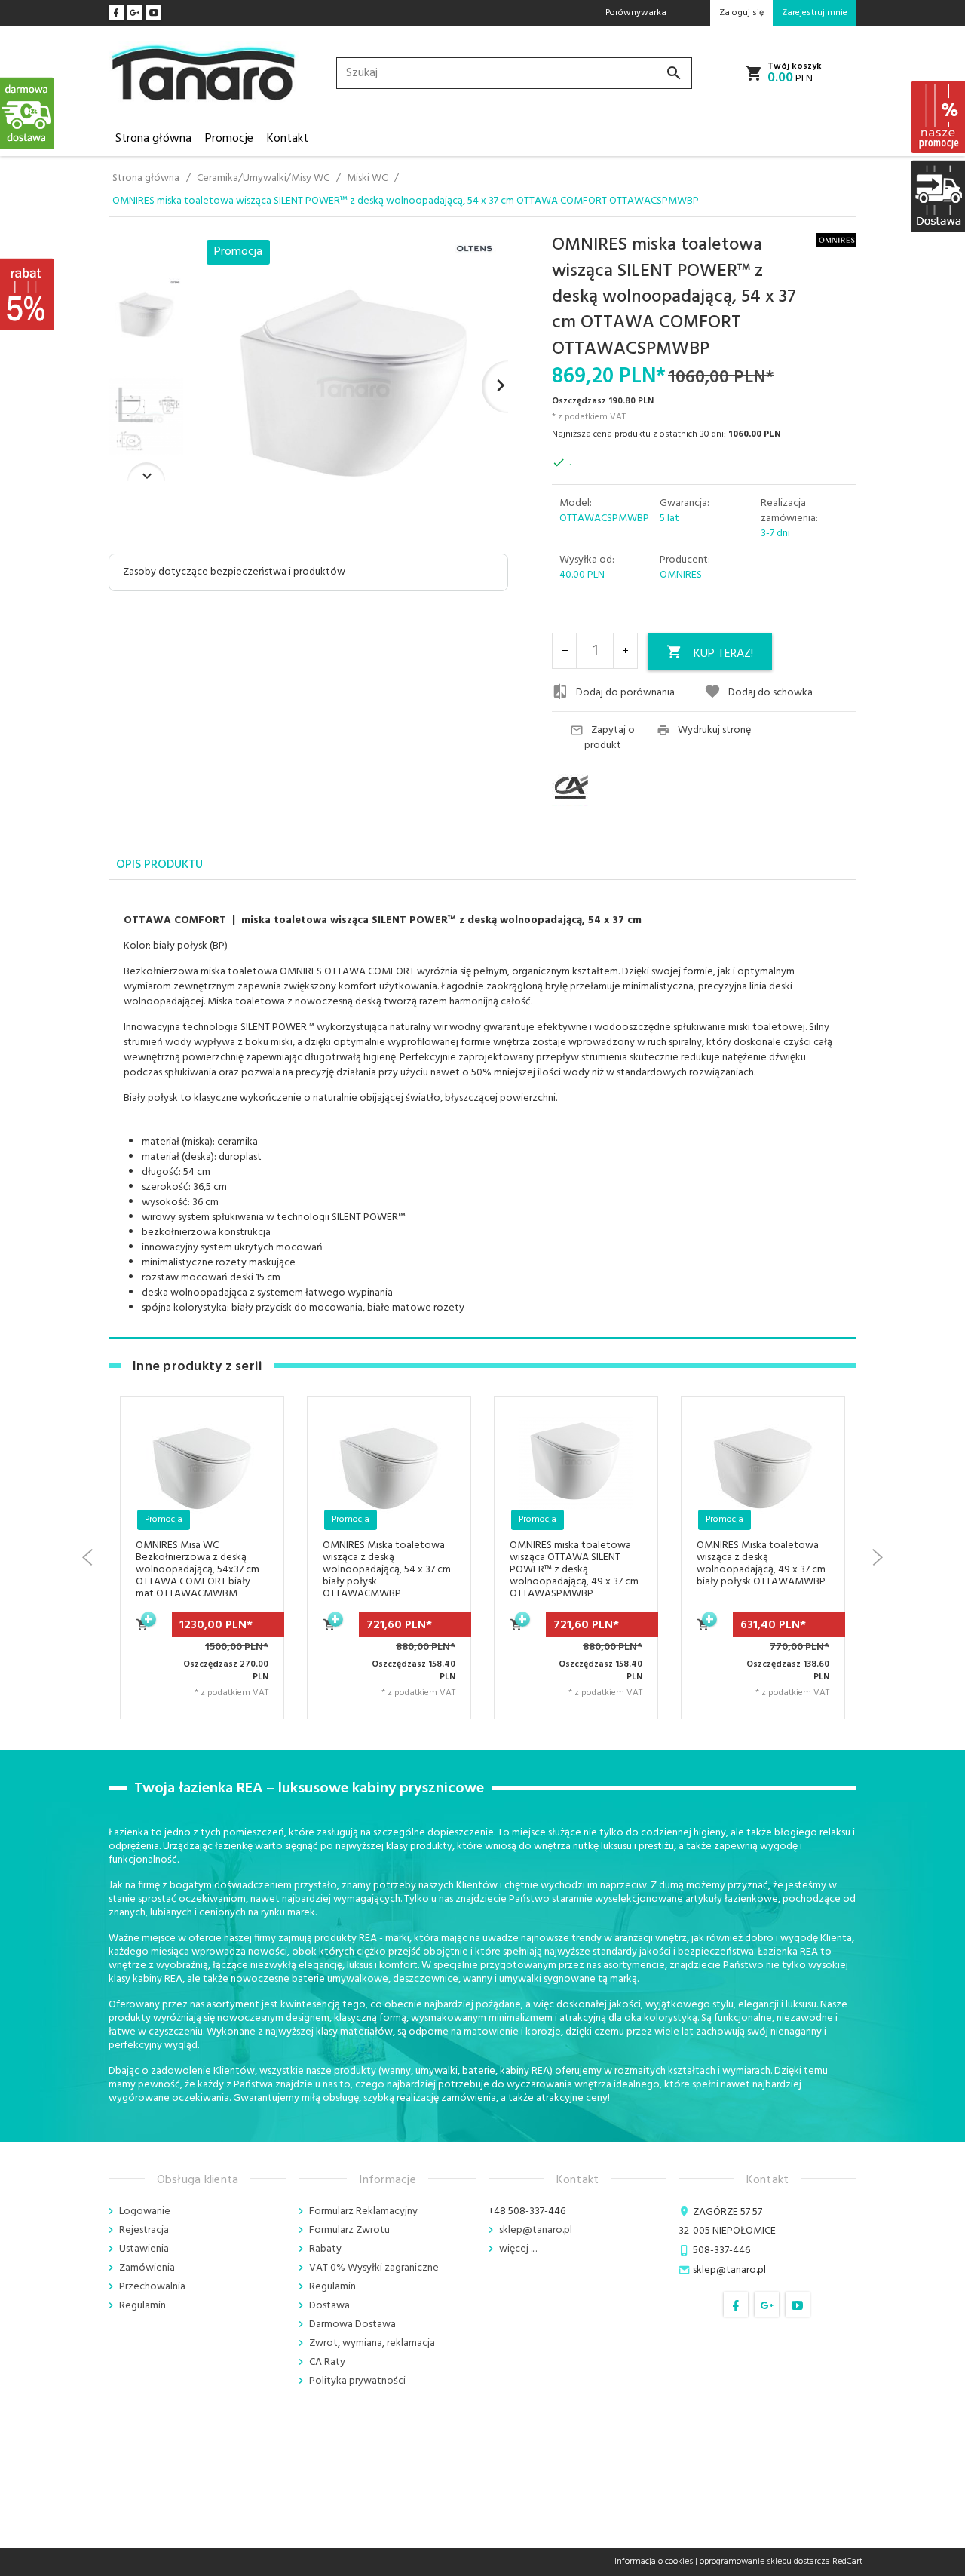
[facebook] (116, 13)
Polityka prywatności (357, 2381)
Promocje (229, 139)
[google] (135, 13)
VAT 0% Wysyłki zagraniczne (374, 2268)
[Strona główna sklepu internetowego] (204, 74)
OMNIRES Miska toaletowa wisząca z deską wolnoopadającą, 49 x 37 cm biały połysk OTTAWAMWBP (761, 1564)
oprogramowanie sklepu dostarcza (765, 2562)
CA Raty (327, 2362)
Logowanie (145, 2211)
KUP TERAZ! (723, 654)
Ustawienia (144, 2249)
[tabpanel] (482, 1109)
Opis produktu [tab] (159, 865)
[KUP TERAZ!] (143, 1633)
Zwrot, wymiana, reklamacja (372, 2343)
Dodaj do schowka (770, 692)
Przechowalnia (152, 2287)
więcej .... (518, 2249)
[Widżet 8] (937, 117)
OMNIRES (681, 575)
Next (146, 472)
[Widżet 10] (28, 294)
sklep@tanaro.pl (536, 2230)
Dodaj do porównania (625, 692)
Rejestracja (144, 2230)
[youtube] (154, 13)
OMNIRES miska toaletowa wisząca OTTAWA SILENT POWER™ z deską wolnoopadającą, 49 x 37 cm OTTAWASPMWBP (574, 1570)
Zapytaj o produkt (610, 738)
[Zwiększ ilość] (625, 651)
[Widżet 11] (28, 113)
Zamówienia (147, 2268)
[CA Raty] (599, 787)
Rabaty (325, 2249)
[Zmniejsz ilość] (565, 651)
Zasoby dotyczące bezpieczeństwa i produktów (234, 572)
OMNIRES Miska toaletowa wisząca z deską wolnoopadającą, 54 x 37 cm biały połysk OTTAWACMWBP (387, 1570)
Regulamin (142, 2306)
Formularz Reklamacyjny (363, 2211)
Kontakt (288, 139)
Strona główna (153, 139)
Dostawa (329, 2306)
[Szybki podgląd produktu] (254, 1481)
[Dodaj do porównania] (254, 1518)
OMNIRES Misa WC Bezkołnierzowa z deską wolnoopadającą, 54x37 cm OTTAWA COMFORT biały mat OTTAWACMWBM (198, 1570)
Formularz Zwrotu (349, 2230)
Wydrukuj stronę (714, 731)
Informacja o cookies (654, 2562)
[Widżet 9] (937, 196)
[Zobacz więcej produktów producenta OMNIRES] (836, 239)
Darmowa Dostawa (352, 2325)
